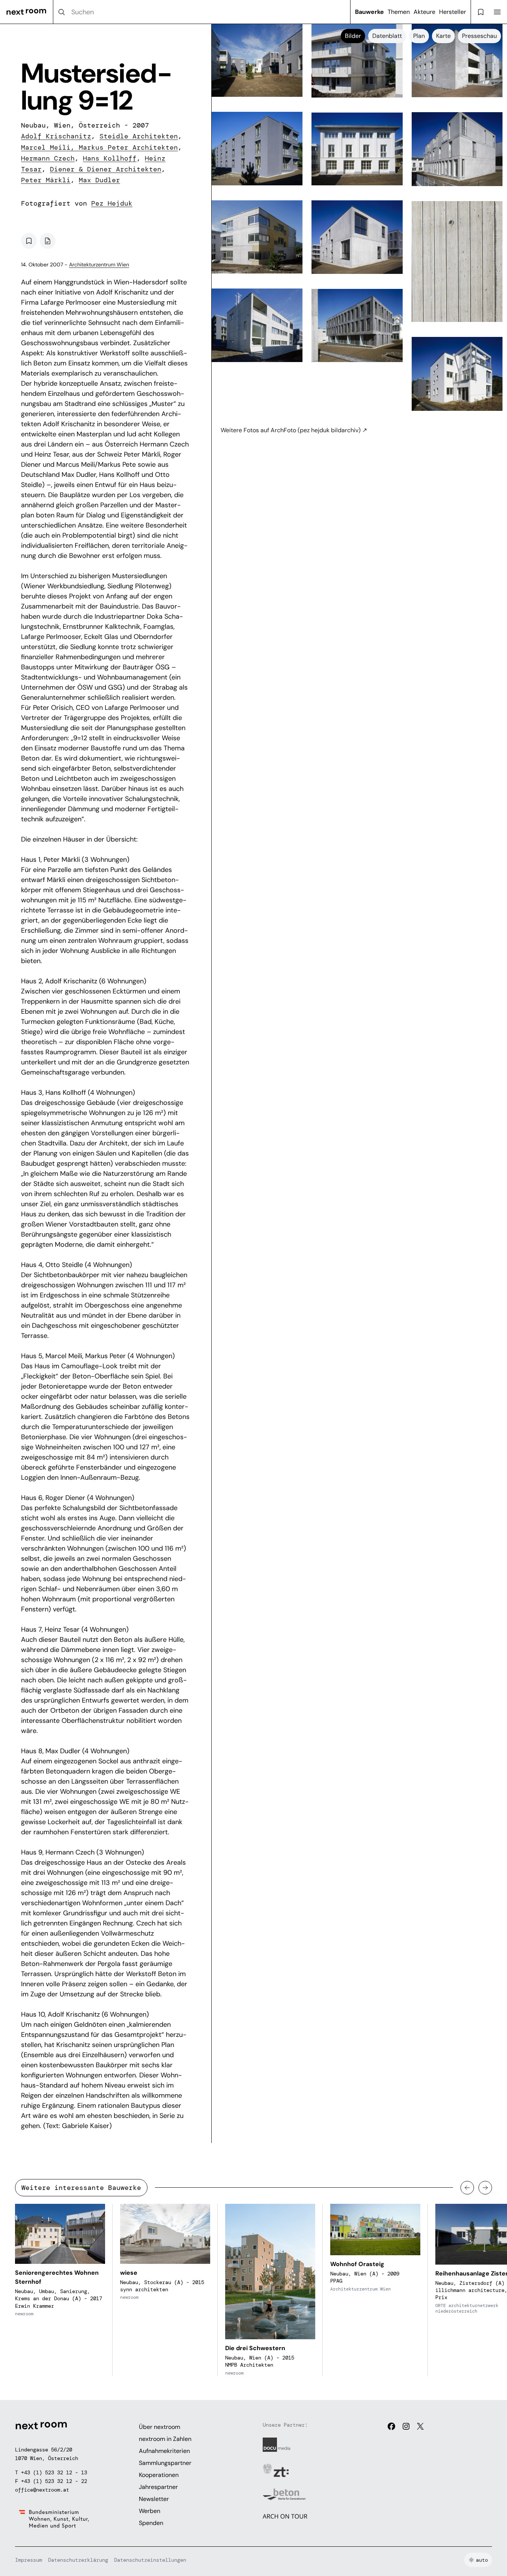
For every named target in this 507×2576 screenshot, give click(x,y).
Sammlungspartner (165, 2463)
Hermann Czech (48, 158)
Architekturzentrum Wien (99, 265)
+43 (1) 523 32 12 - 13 (54, 2472)
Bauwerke (369, 12)
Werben (150, 2511)
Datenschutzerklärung (78, 2560)
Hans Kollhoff (110, 158)
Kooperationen (159, 2475)
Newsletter (154, 2499)
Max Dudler (99, 180)
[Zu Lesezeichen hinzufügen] (29, 241)
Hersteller (453, 12)
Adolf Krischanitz (56, 136)
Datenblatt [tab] (387, 36)
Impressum (29, 2560)
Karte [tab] (443, 36)
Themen (399, 12)
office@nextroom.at (42, 2490)
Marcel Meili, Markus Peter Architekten (99, 147)
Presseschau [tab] (479, 36)
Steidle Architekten (139, 136)
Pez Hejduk (112, 203)
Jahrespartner (158, 2487)
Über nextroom (159, 2427)
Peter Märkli (46, 180)
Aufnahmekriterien (164, 2451)
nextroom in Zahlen (165, 2439)
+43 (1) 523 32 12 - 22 (54, 2481)
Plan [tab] (419, 36)
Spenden (151, 2523)
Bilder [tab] (353, 36)
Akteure (424, 12)
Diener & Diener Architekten (106, 169)
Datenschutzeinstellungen (150, 2560)
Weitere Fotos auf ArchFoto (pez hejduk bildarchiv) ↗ (294, 430)
